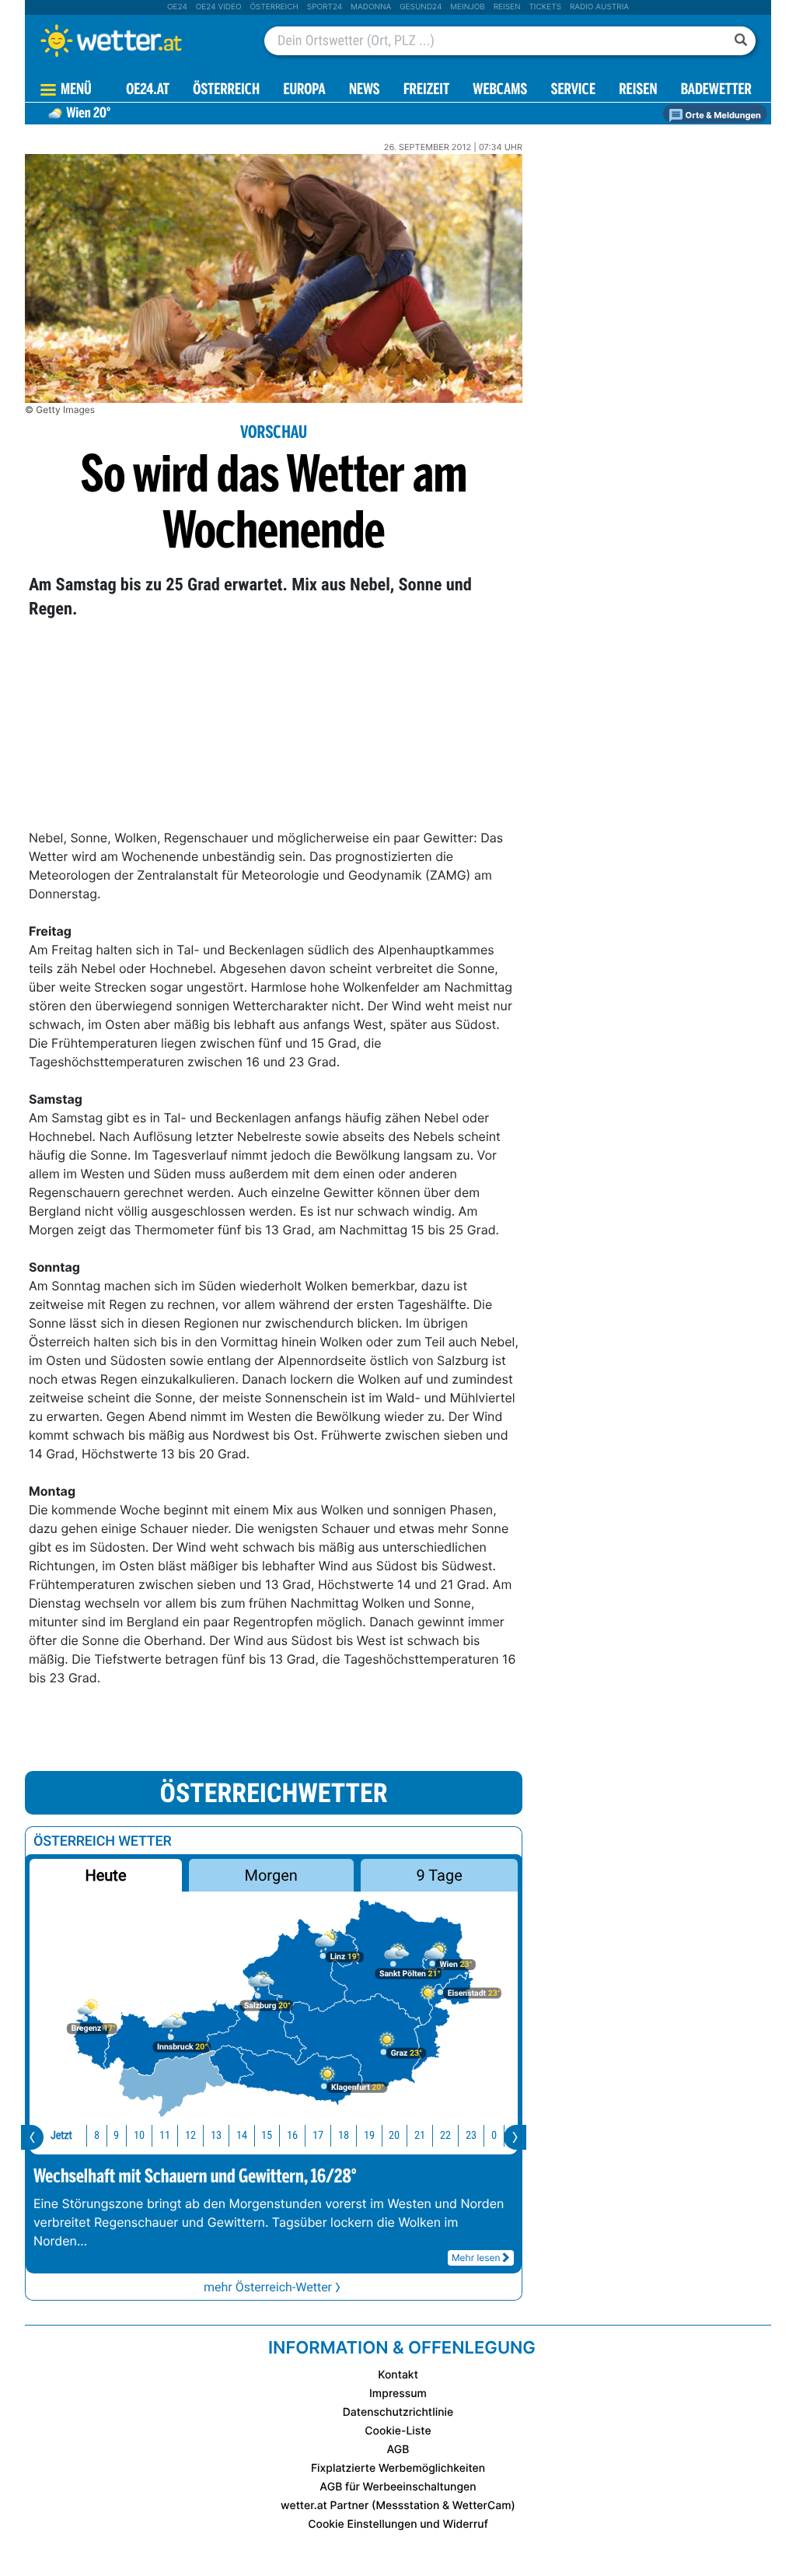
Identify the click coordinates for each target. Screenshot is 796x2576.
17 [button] (318, 2135)
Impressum (398, 2394)
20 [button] (394, 2135)
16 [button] (292, 2135)
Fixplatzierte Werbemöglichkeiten (398, 2468)
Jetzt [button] (61, 2135)
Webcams (500, 91)
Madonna (371, 7)
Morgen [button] (271, 1875)
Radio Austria (599, 7)
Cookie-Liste (398, 2431)
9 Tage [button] (439, 1875)
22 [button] (445, 2135)
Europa (304, 91)
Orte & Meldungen (722, 115)
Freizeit (426, 91)
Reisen (507, 7)
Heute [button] (105, 1875)
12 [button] (190, 2135)
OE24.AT (148, 91)
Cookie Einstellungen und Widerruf (398, 2524)
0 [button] (494, 2135)
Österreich (274, 7)
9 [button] (116, 2135)
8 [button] (97, 2135)
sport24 (325, 7)
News (365, 91)
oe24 (177, 7)
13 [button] (216, 2135)
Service (573, 91)
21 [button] (420, 2135)
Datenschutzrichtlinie (398, 2412)
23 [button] (471, 2135)
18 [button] (344, 2135)
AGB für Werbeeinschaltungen (398, 2487)
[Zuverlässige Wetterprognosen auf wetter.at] (137, 40)
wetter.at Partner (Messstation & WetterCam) (398, 2506)
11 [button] (165, 2135)
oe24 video (219, 7)
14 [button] (242, 2135)
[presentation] (32, 2137)
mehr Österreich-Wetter (268, 2287)
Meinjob (468, 7)
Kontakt (398, 2375)
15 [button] (267, 2135)
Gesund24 (421, 7)
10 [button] (139, 2135)
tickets (545, 7)
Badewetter (716, 91)
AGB (398, 2450)
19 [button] (369, 2135)
